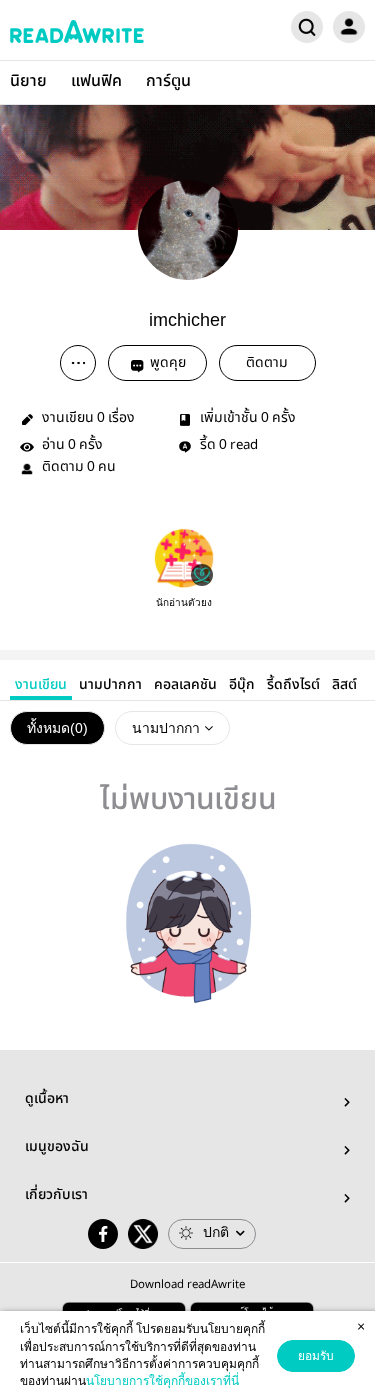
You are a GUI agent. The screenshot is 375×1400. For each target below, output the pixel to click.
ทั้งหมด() (57, 728)
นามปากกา (110, 685)
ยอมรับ (316, 1356)
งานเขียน (41, 685)
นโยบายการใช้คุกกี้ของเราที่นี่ (162, 1381)
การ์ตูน (168, 81)
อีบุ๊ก (242, 685)
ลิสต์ (344, 685)
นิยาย (28, 81)
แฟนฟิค (96, 81)
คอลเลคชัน (185, 685)
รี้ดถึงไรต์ (293, 685)
